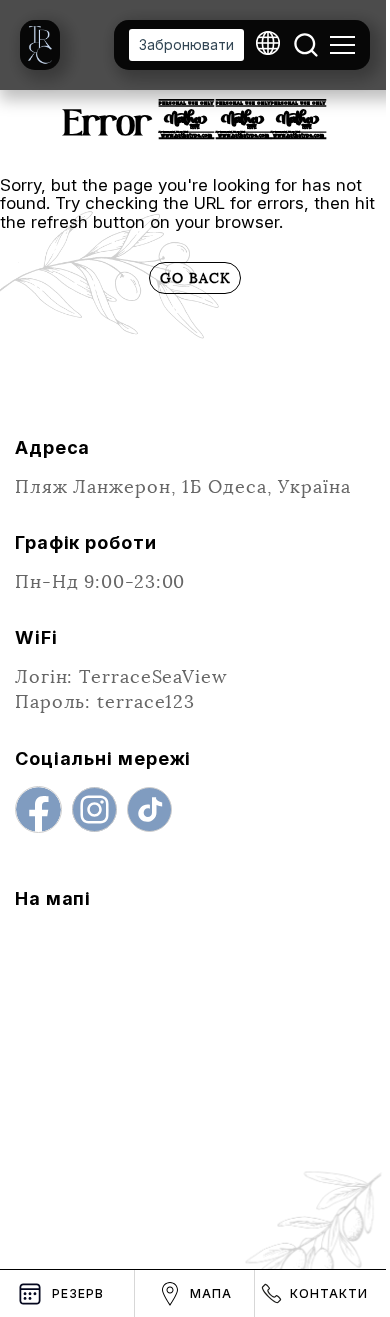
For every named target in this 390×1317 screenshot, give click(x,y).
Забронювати (186, 44)
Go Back (195, 278)
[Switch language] (268, 45)
